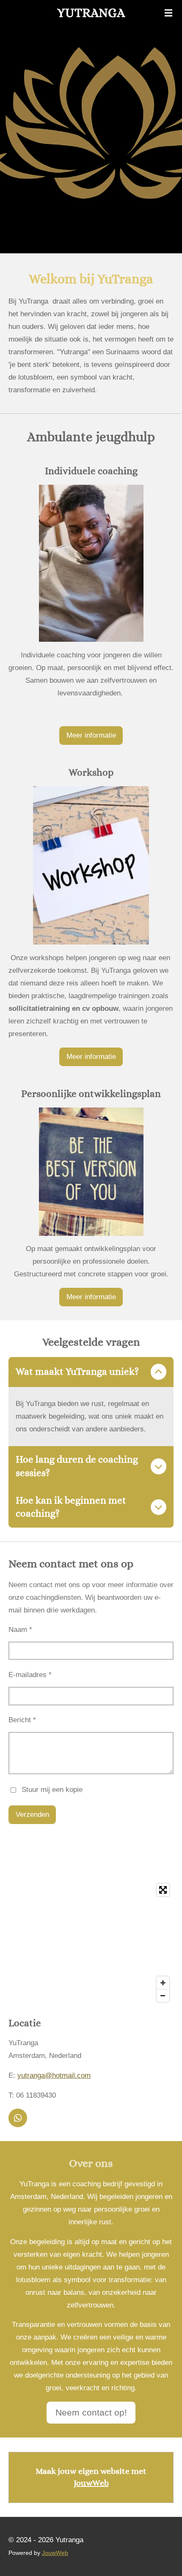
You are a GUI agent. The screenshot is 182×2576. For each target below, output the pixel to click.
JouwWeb (91, 2483)
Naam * (20, 1630)
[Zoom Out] (163, 1995)
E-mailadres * (30, 1675)
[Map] (91, 1943)
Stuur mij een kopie (52, 1790)
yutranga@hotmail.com (54, 2075)
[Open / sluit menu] (168, 13)
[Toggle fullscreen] (163, 1890)
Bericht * (22, 1720)
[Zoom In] (163, 1983)
